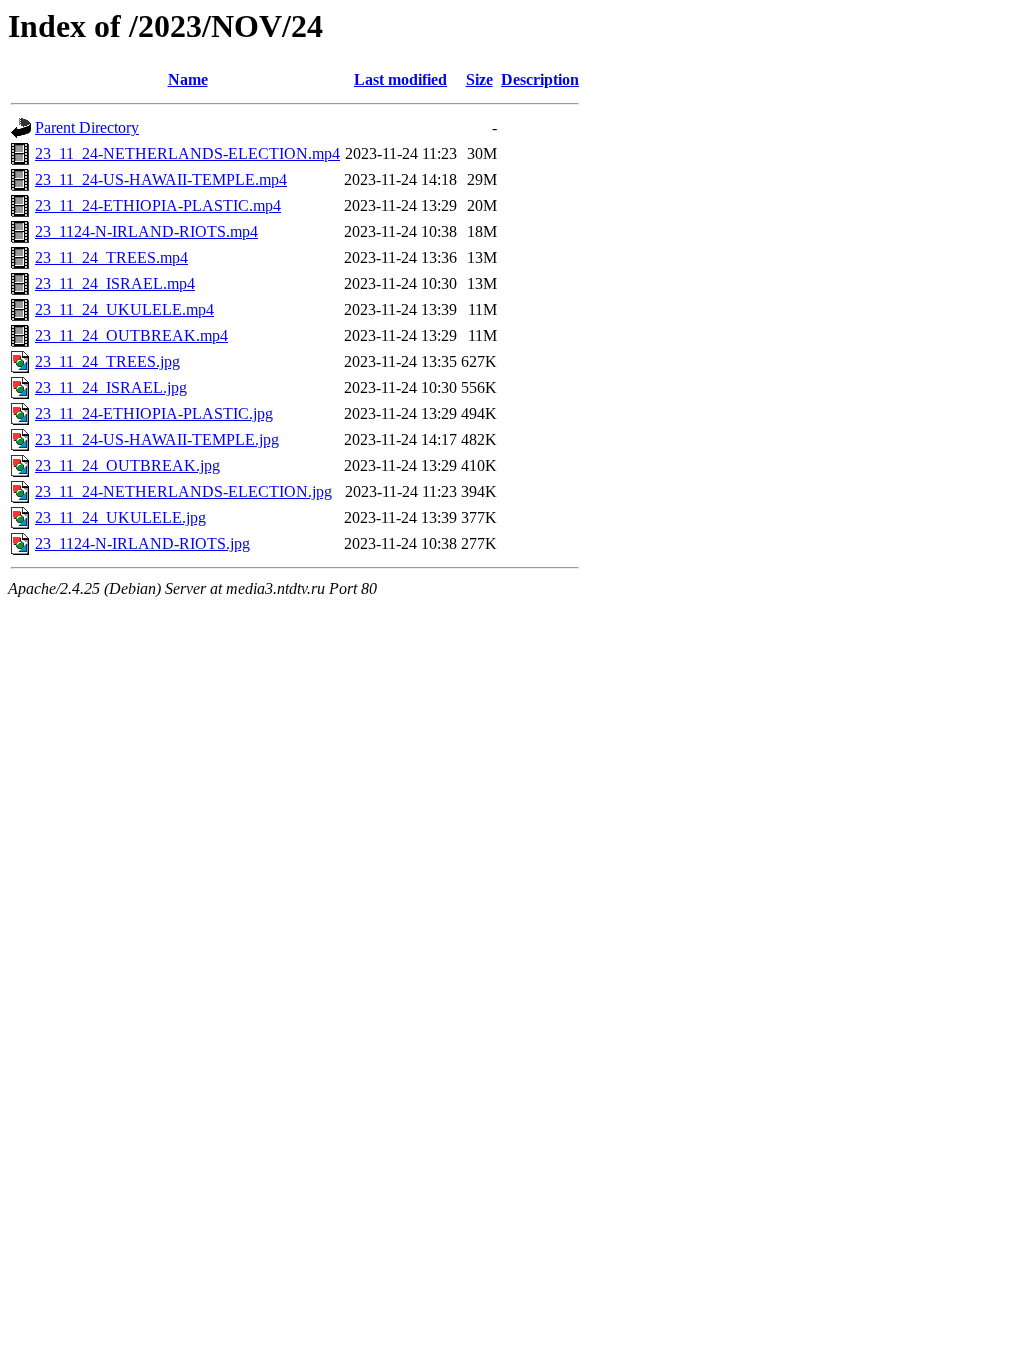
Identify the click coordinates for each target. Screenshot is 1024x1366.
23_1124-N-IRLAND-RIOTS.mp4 (146, 231)
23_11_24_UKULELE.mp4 (124, 309)
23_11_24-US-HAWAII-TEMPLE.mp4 (161, 179)
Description (540, 79)
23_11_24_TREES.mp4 (111, 257)
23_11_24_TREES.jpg (107, 361)
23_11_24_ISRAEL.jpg (111, 387)
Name (188, 79)
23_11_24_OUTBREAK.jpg (127, 465)
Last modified (400, 79)
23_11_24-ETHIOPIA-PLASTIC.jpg (154, 413)
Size (479, 79)
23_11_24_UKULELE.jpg (120, 517)
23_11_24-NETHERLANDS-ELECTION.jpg (183, 491)
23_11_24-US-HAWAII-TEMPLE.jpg (157, 439)
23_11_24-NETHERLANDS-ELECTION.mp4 (187, 153)
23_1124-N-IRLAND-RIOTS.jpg (142, 543)
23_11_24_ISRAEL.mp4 (115, 283)
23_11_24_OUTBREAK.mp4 (131, 335)
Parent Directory (87, 127)
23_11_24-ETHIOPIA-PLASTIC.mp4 (158, 205)
